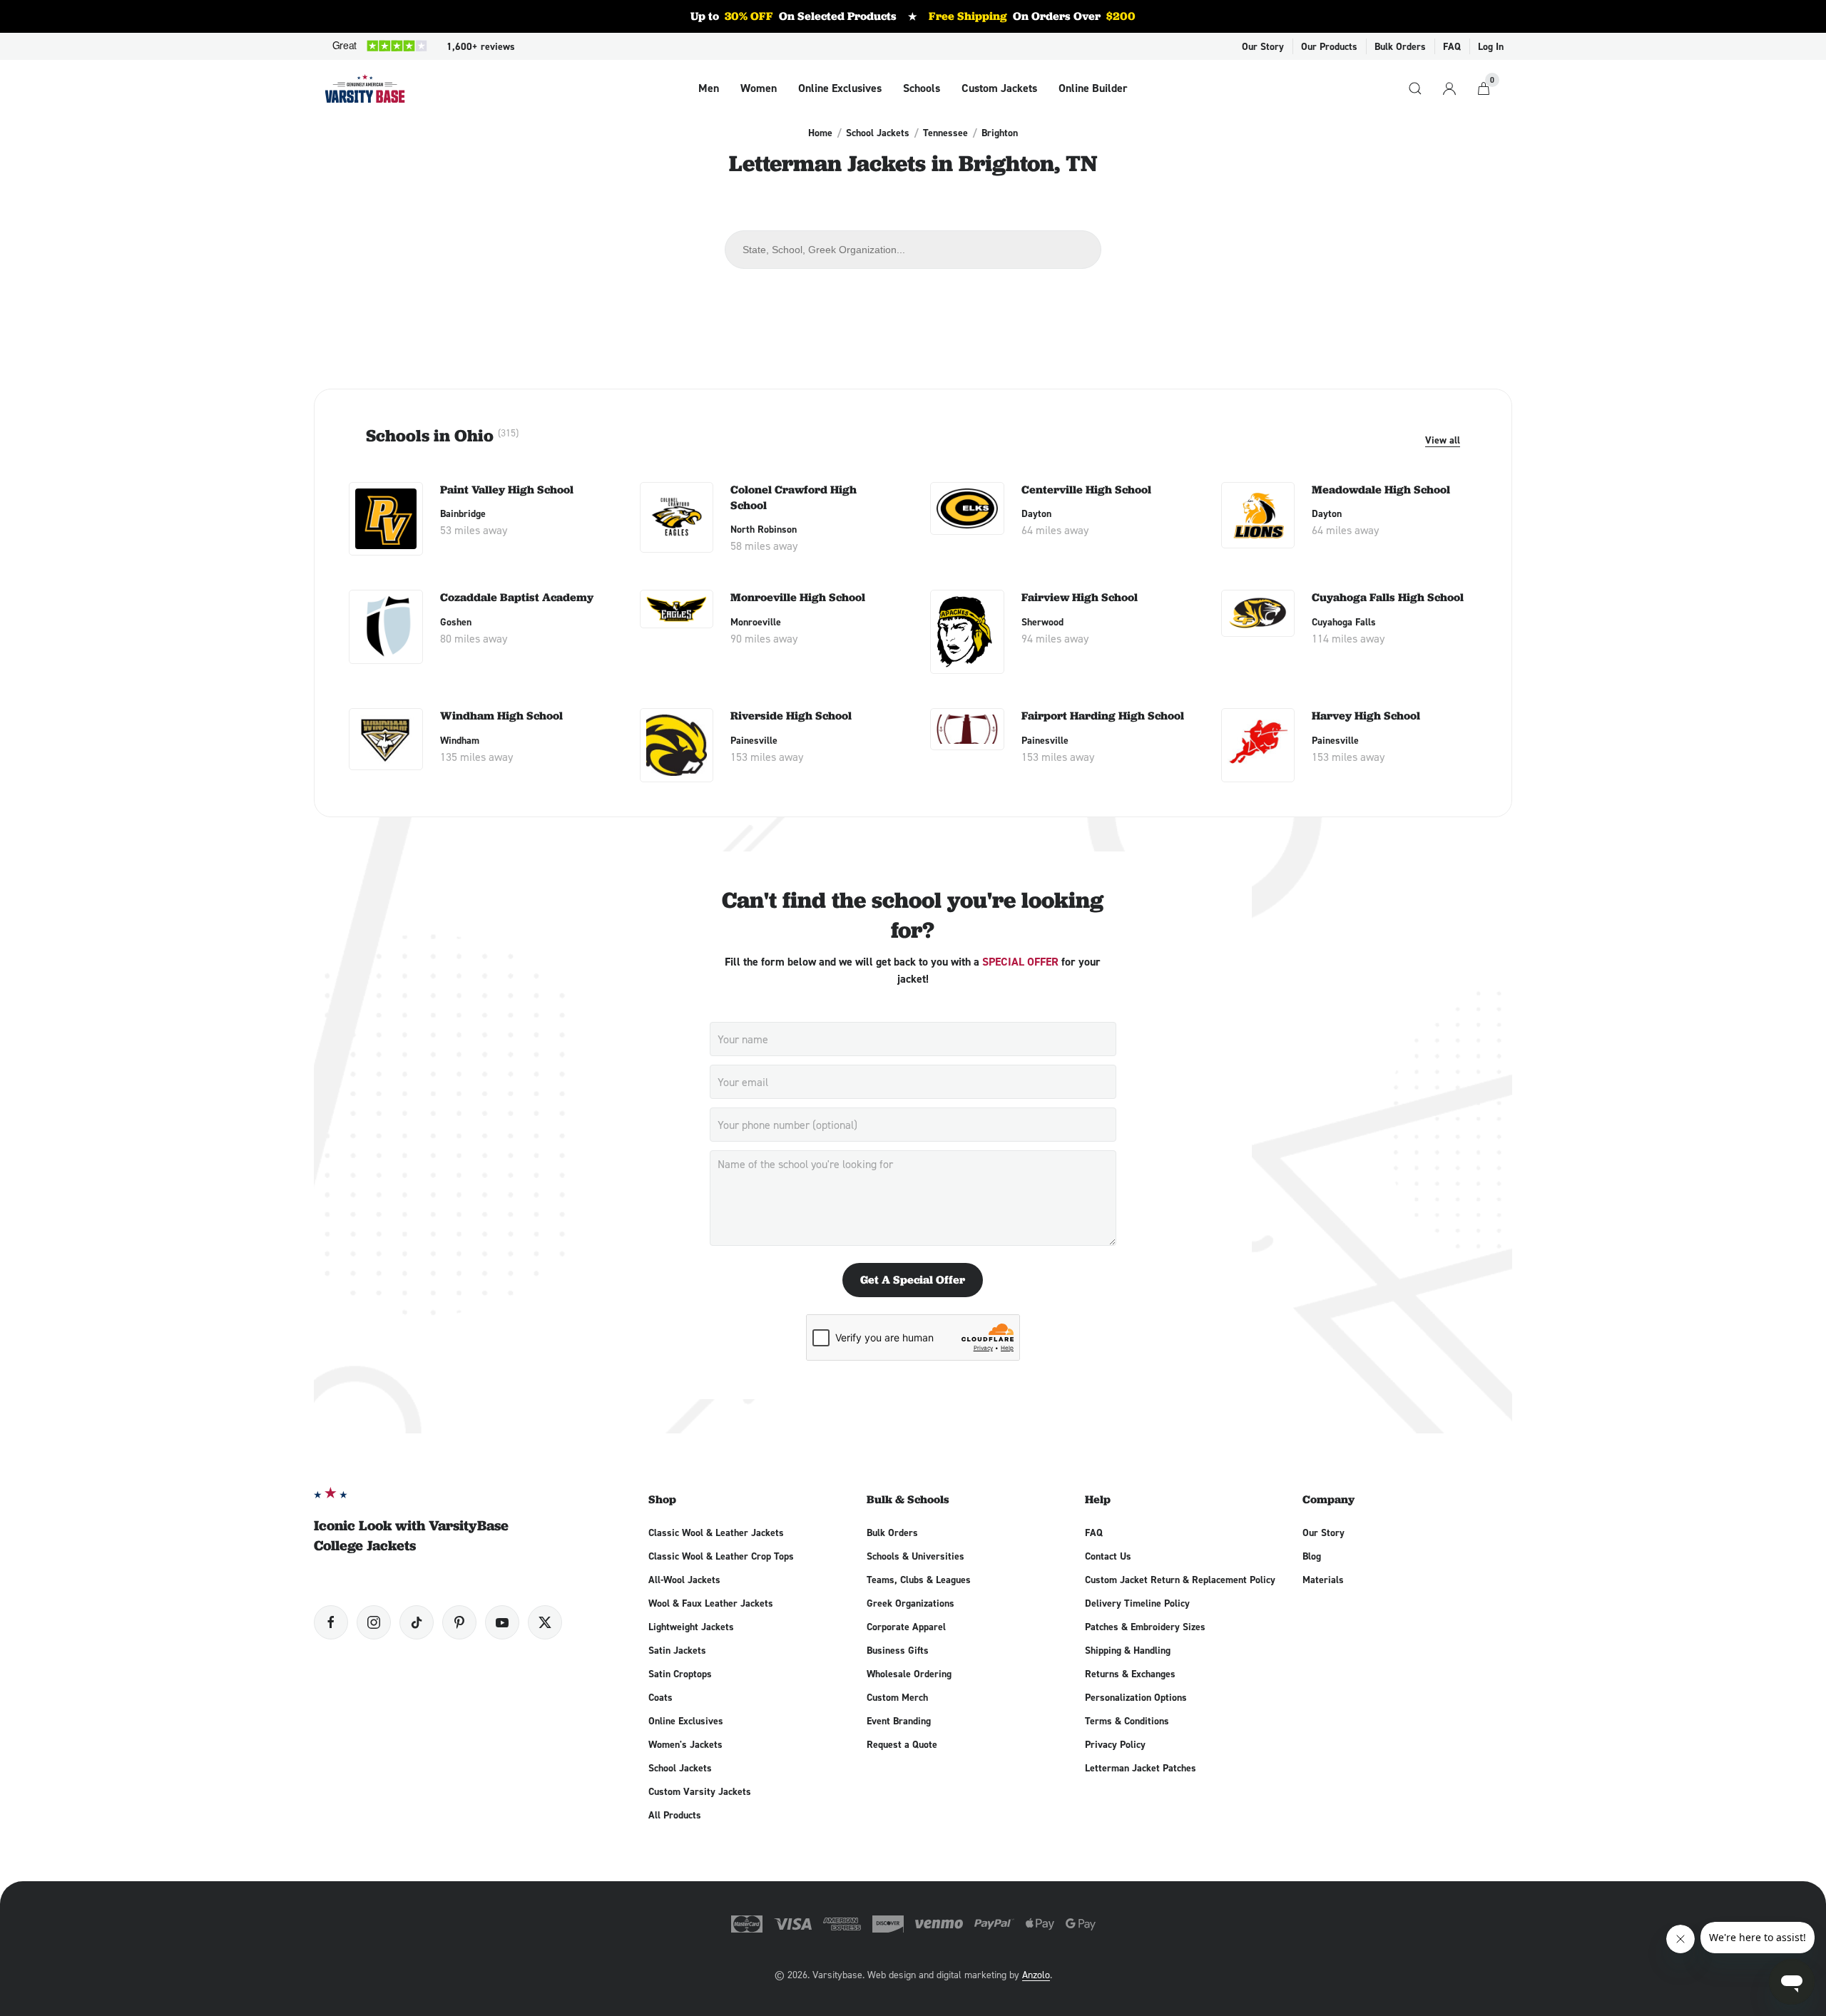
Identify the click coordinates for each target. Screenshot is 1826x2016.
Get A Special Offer (913, 1280)
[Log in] (1449, 88)
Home (820, 133)
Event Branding (899, 1721)
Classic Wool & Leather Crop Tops (721, 1556)
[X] (545, 1622)
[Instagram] (374, 1622)
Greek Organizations (911, 1603)
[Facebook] (331, 1622)
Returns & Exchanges (1130, 1674)
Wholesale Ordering (909, 1674)
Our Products (1329, 46)
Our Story (1263, 46)
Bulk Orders (1400, 46)
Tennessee (945, 133)
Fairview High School (1080, 597)
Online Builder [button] (1093, 88)
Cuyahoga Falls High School (1388, 597)
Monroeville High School (798, 597)
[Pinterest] (459, 1622)
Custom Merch (897, 1697)
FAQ (1452, 46)
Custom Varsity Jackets (700, 1791)
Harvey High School (1366, 716)
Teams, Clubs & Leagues (919, 1580)
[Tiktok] (417, 1622)
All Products (675, 1815)
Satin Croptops (680, 1674)
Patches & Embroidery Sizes (1145, 1627)
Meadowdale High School (1381, 490)
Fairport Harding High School (1103, 716)
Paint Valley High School (507, 490)
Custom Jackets (999, 88)
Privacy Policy (1115, 1744)
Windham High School (501, 716)
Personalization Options (1136, 1697)
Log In (1491, 46)
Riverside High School (791, 716)
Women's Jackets (685, 1744)
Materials (1323, 1580)
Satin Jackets (677, 1650)
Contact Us (1108, 1556)
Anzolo (1036, 1974)
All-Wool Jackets (684, 1580)
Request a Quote (902, 1744)
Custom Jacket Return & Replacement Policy (1180, 1580)
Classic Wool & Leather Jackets (716, 1533)
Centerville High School (1086, 490)
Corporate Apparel (906, 1627)
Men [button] (709, 88)
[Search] (1415, 88)
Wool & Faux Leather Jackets (711, 1603)
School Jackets (878, 133)
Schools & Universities (915, 1556)
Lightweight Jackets (691, 1627)
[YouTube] (502, 1622)
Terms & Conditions (1127, 1721)
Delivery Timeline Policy (1137, 1603)
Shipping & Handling (1128, 1650)
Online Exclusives (840, 88)
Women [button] (759, 88)
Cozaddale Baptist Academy (517, 597)
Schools (922, 88)
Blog (1312, 1556)
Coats (660, 1697)
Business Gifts (898, 1650)
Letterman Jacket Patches (1141, 1768)
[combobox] (913, 250)
